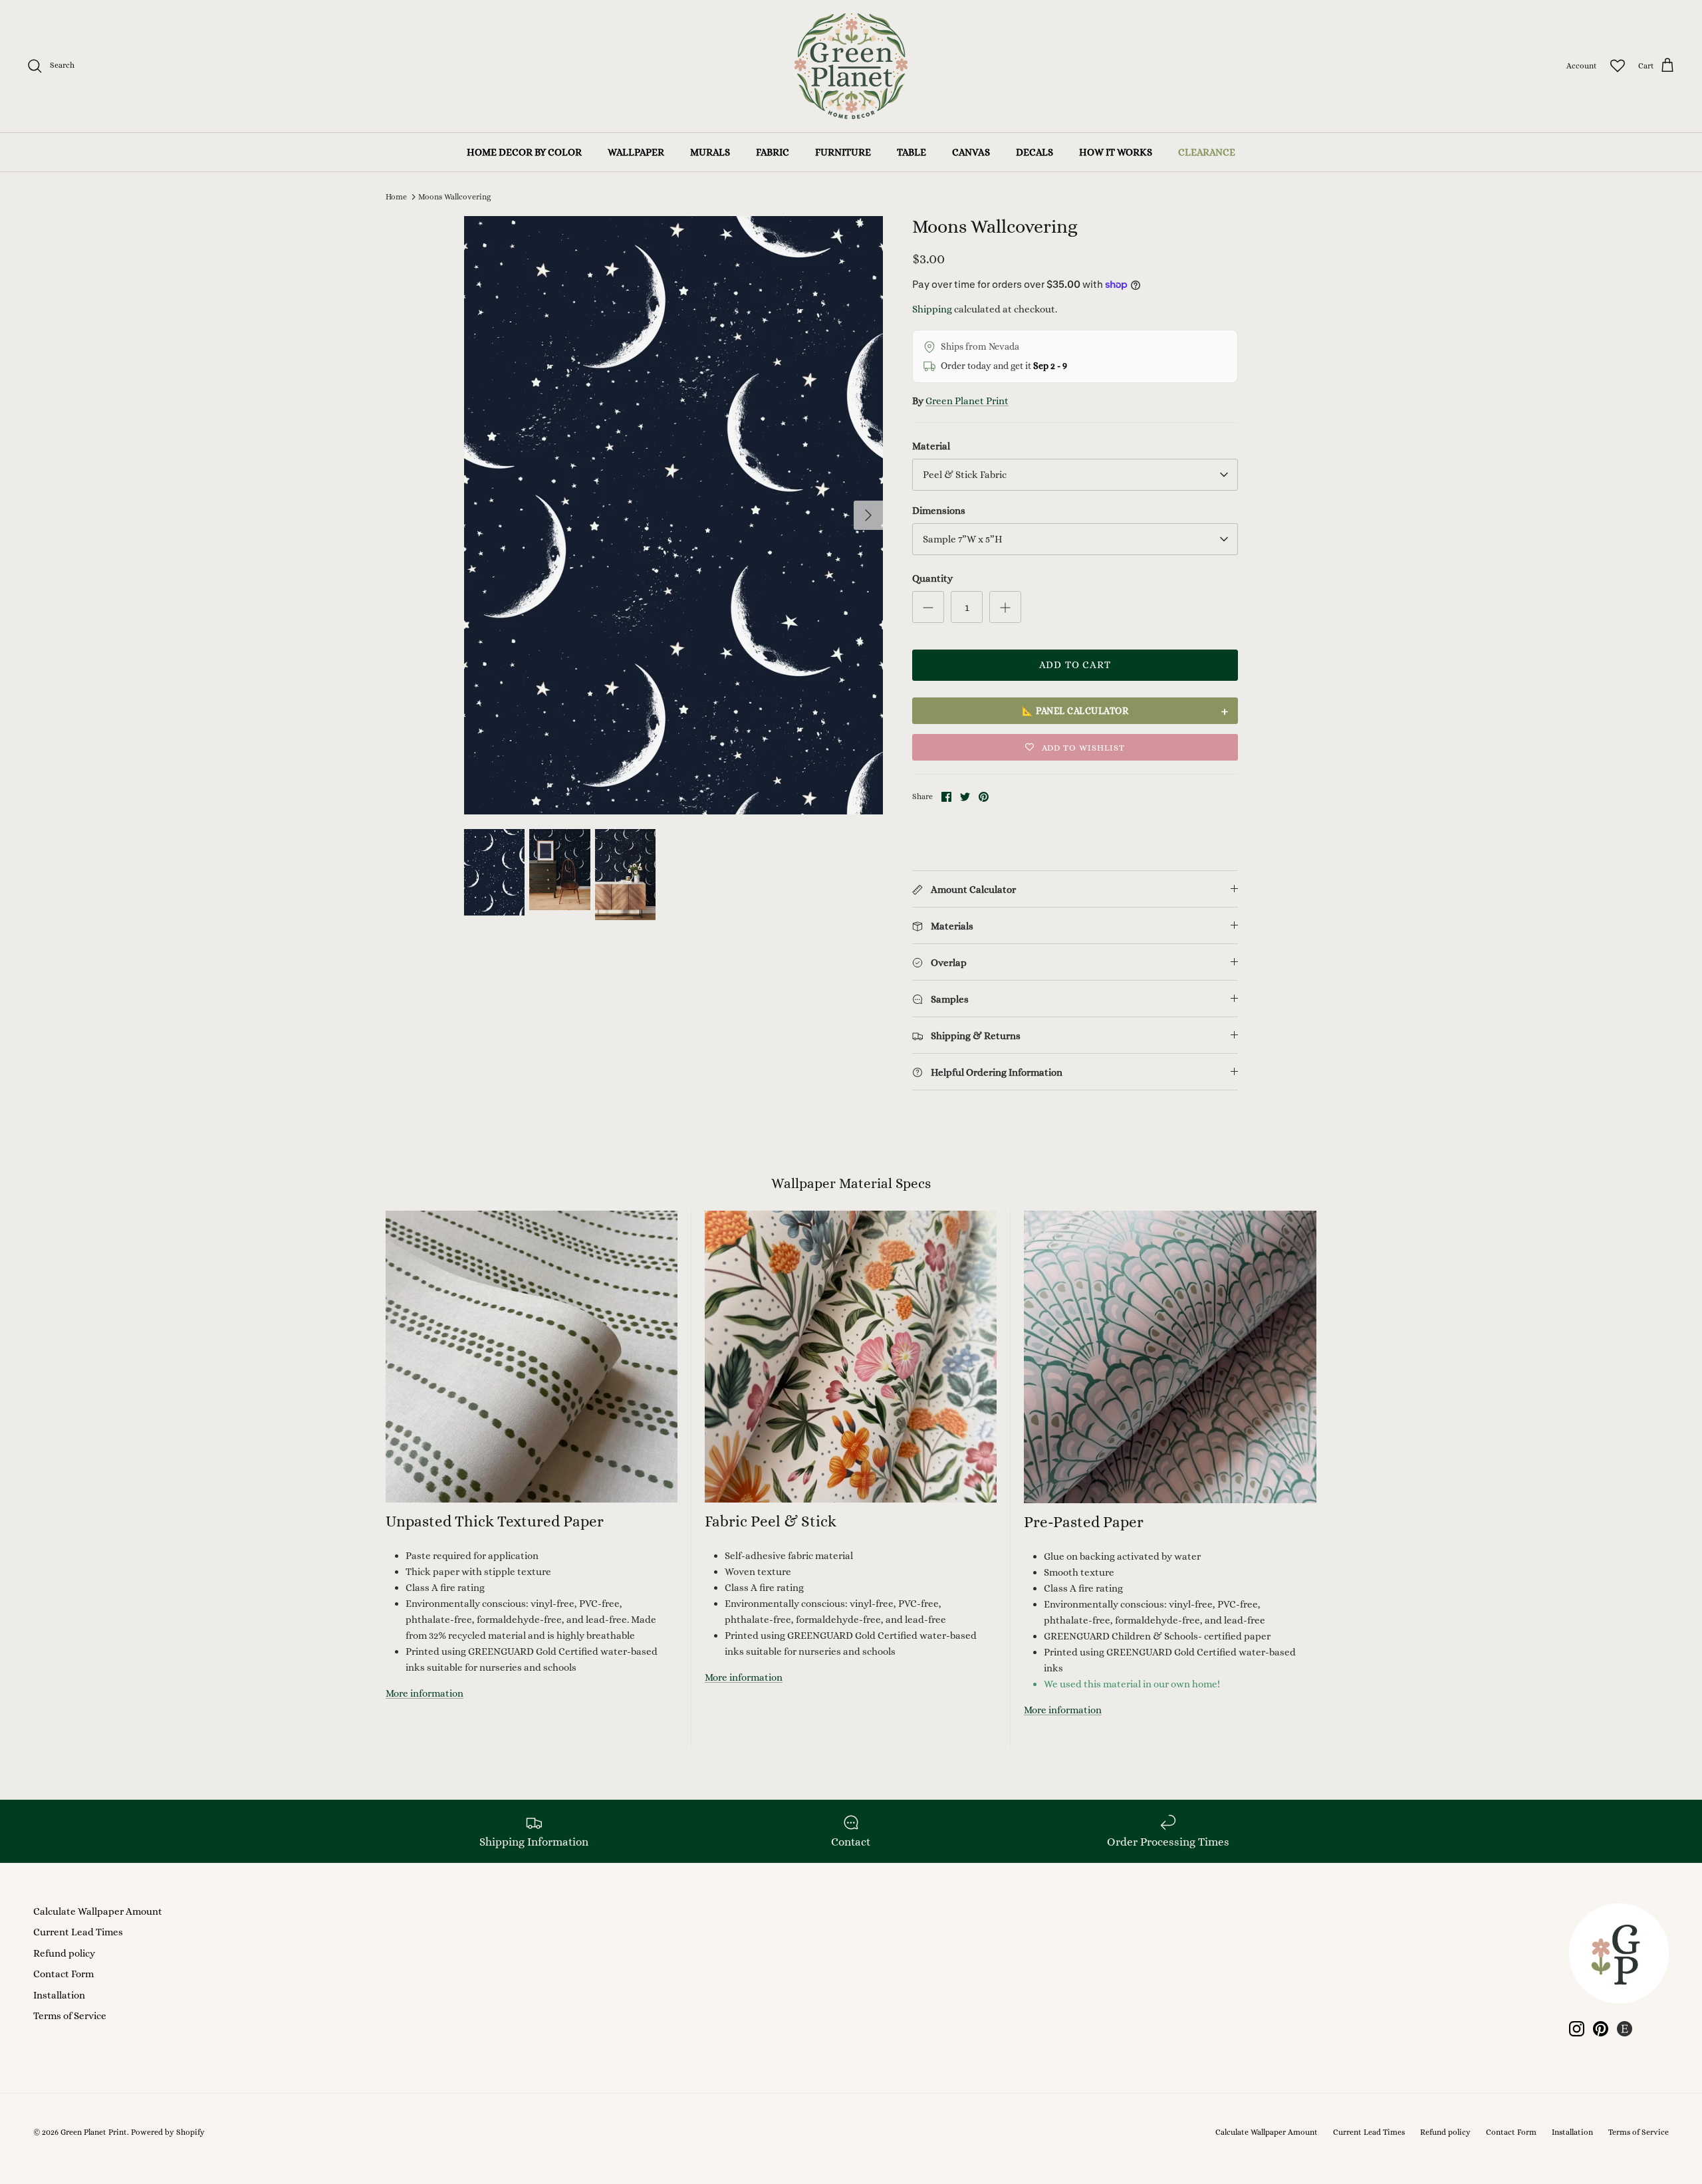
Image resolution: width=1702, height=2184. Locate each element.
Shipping (932, 309)
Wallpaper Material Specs (851, 1183)
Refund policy (64, 1953)
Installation (59, 1995)
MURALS (710, 152)
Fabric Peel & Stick (771, 1521)
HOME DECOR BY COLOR (524, 152)
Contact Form (63, 1974)
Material (931, 446)
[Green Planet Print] (851, 66)
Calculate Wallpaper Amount (98, 1911)
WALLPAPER (636, 152)
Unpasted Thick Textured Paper (495, 1521)
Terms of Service (70, 2016)
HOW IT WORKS (1116, 152)
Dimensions (939, 511)
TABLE (912, 152)
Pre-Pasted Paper (1084, 1522)
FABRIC (773, 152)
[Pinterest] (1601, 2029)
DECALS (1034, 152)
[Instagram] (1577, 2029)
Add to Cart (1075, 665)
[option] (673, 515)
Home (396, 197)
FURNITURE (843, 152)
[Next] (868, 515)
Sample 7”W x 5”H (963, 539)
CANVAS (971, 152)
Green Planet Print (967, 401)
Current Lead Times (78, 1932)
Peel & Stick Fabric (965, 475)
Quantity (932, 578)
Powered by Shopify (168, 2132)
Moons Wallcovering (454, 197)
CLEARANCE (1207, 152)
